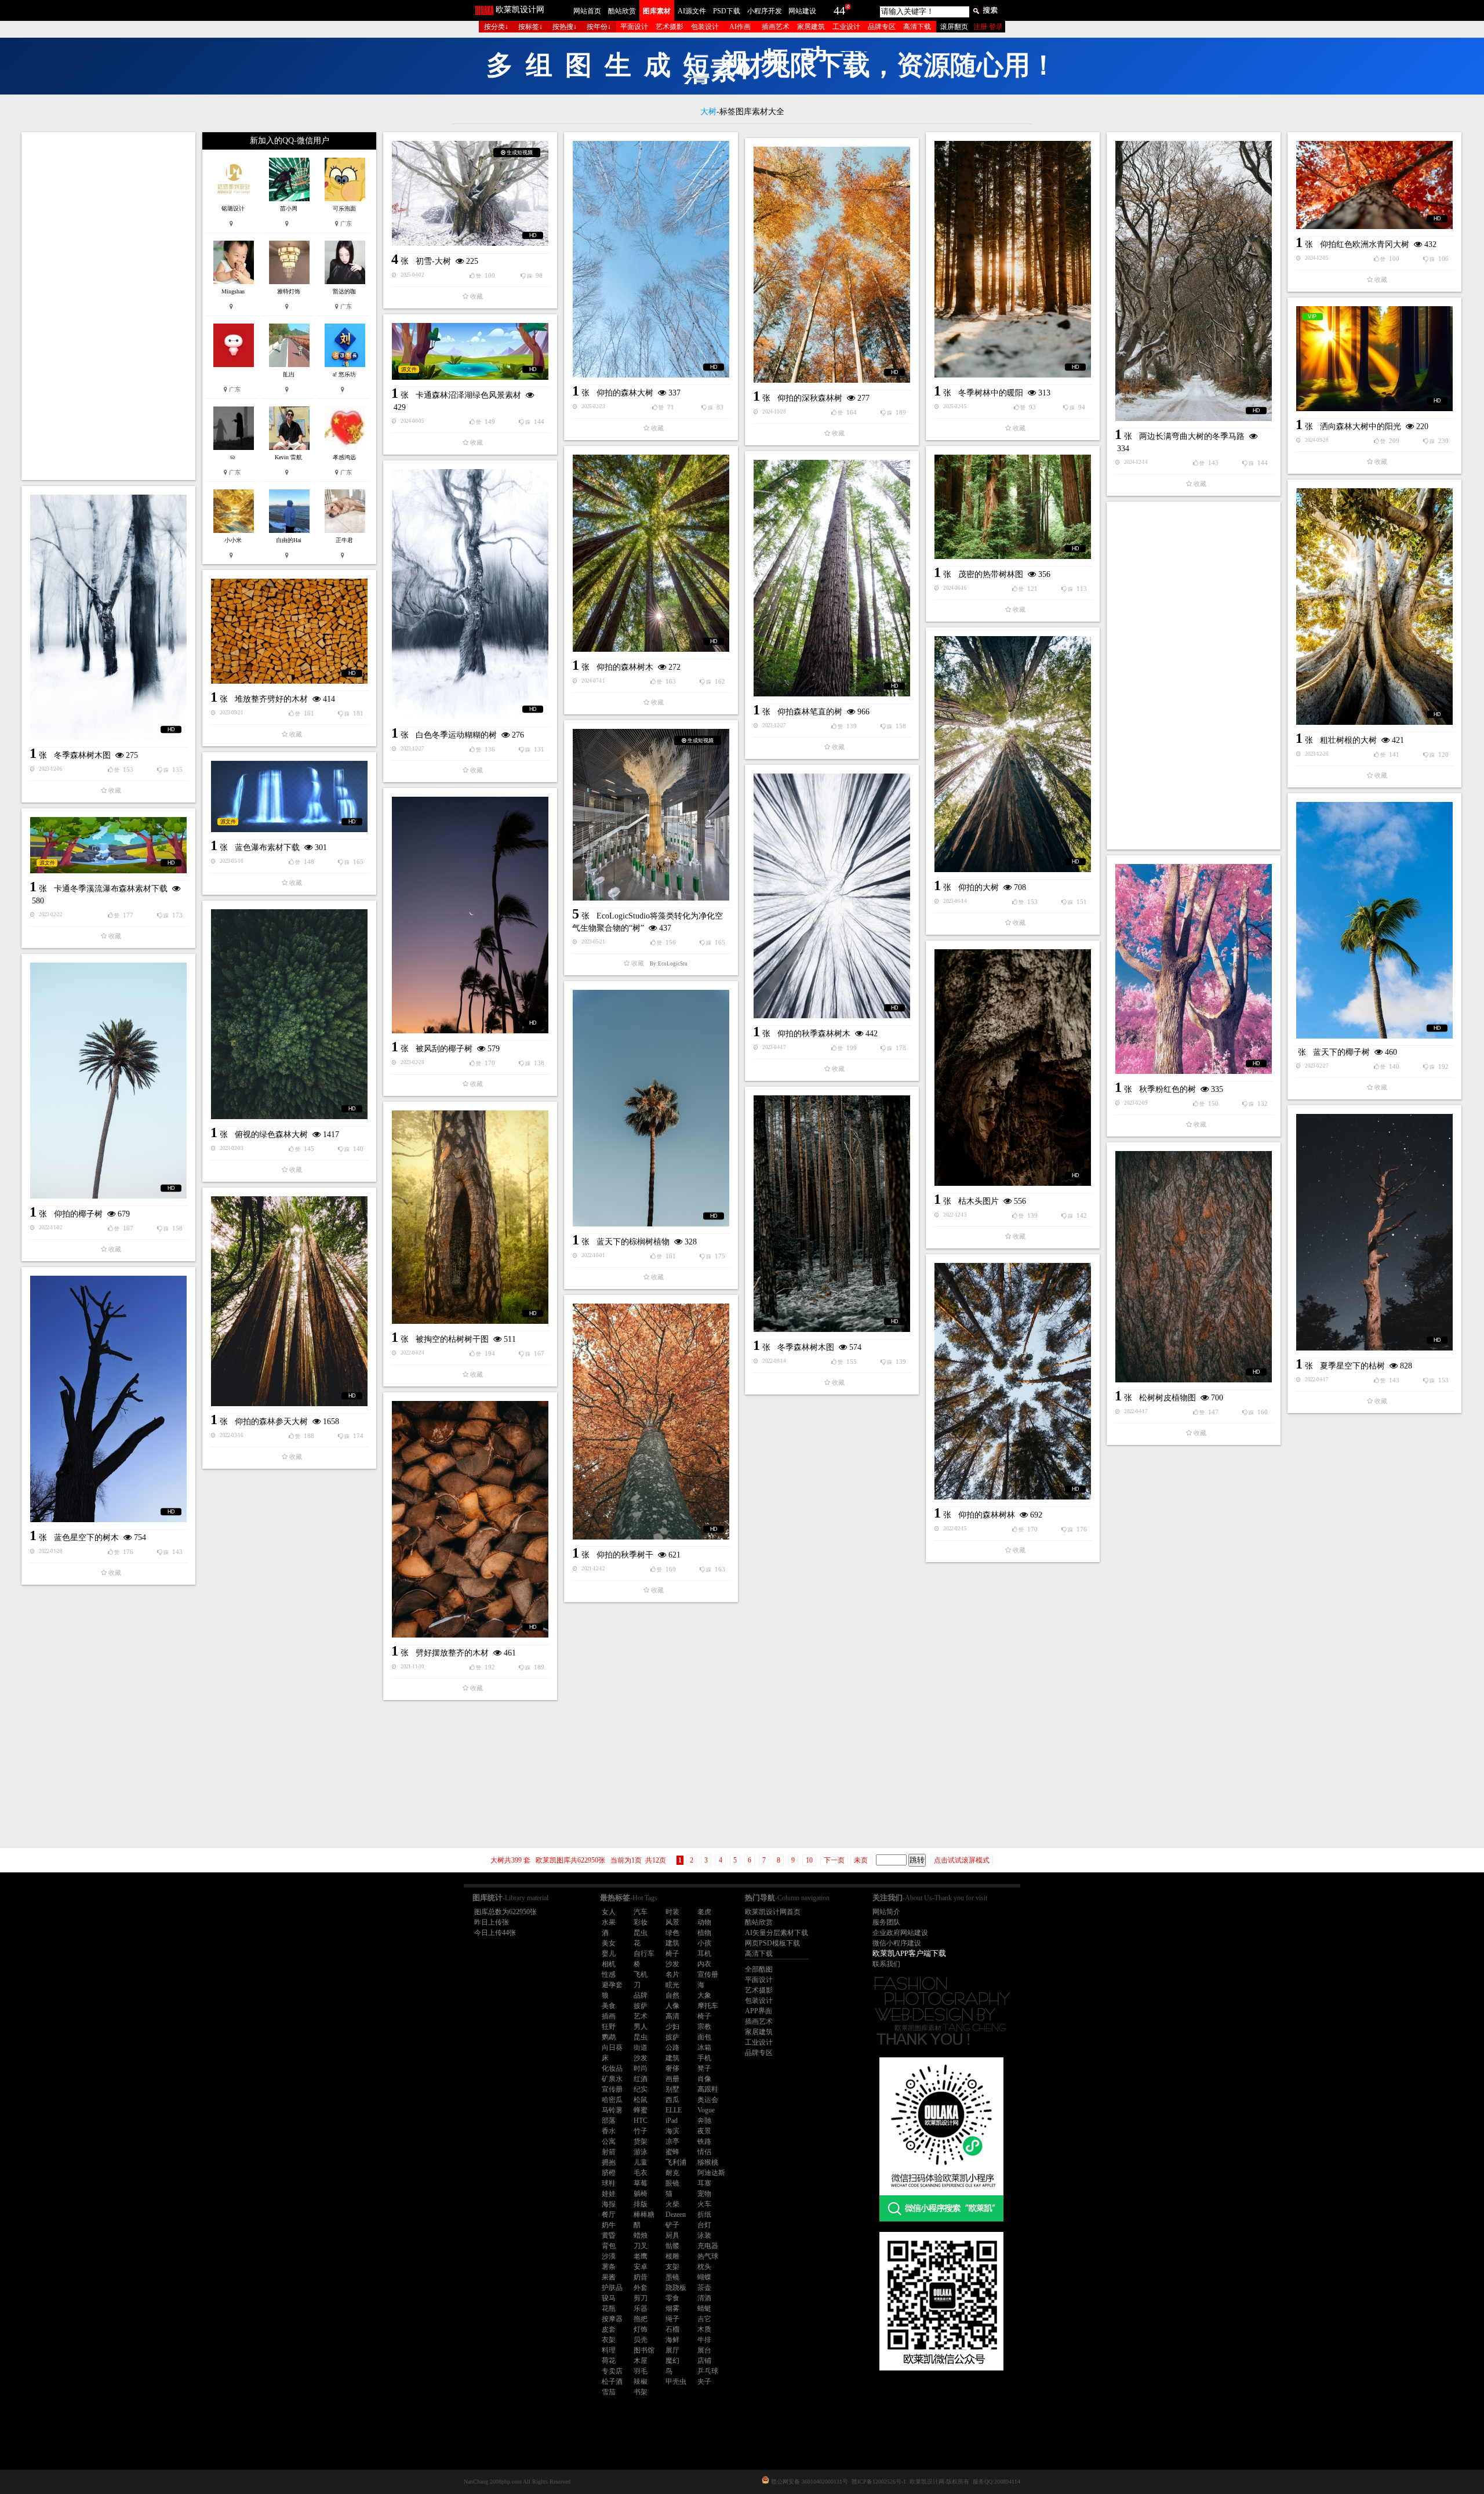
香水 (609, 2131)
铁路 (704, 2141)
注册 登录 (988, 27)
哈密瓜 (612, 2100)
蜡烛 (641, 2235)
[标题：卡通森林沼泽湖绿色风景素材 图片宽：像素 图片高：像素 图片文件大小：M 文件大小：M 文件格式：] (470, 351)
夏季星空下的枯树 (1352, 1366)
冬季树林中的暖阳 (991, 393)
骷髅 (672, 2246)
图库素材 (657, 11)
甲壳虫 (676, 2382)
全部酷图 (759, 1969)
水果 (609, 1922)
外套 (641, 2288)
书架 (641, 2392)
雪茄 (609, 2392)
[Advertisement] (108, 306)
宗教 (704, 2027)
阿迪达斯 (711, 2173)
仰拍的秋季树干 (625, 1555)
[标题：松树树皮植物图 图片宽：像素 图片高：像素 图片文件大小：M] (1194, 1267)
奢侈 (672, 2068)
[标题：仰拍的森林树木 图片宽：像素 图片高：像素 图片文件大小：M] (651, 553)
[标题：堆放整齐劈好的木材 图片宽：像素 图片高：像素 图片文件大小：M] (289, 631)
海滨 (672, 2131)
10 (809, 1860)
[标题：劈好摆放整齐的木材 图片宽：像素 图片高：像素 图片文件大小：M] (470, 1519)
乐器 (641, 2308)
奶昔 (641, 2277)
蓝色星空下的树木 (86, 1538)
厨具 (672, 2235)
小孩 (704, 1943)
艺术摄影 (670, 27)
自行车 (644, 1954)
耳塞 (704, 2183)
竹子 (641, 2131)
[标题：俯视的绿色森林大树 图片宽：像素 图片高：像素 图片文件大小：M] (289, 1014)
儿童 (641, 2162)
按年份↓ (599, 27)
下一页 (834, 1860)
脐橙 (609, 2173)
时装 (672, 1912)
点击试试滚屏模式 (962, 1860)
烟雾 (672, 2308)
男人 (641, 2027)
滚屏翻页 (954, 27)
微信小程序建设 (897, 1943)
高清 (672, 2016)
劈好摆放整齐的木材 (452, 1653)
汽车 (641, 1912)
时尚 (641, 2068)
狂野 (609, 2027)
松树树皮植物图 (1167, 1398)
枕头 (704, 2267)
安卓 (641, 2267)
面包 (704, 2037)
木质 (704, 2329)
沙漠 (609, 2256)
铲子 (672, 2225)
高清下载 (917, 27)
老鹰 (641, 2256)
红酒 (641, 2079)
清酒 (704, 2298)
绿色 (672, 1933)
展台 (704, 2350)
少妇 (672, 2027)
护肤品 (612, 2288)
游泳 (641, 2152)
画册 (672, 2079)
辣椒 (641, 2382)
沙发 (672, 1964)
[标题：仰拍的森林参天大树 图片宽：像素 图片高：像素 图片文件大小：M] (289, 1301)
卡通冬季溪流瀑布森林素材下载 (111, 889)
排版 (641, 2204)
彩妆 (641, 1922)
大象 (704, 1995)
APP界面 (759, 2011)
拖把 (641, 2319)
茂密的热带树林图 (991, 574)
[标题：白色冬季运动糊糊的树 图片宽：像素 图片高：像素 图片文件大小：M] (470, 594)
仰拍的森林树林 (987, 1515)
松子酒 (612, 2382)
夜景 (704, 2131)
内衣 (704, 1964)
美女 (609, 1943)
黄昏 (609, 2235)
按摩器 (612, 2319)
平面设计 (634, 27)
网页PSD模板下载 (772, 1943)
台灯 (704, 2225)
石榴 (672, 2329)
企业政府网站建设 (900, 1933)
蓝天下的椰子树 (1341, 1052)
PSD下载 (727, 11)
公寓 (609, 2141)
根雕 (672, 2256)
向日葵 (612, 2048)
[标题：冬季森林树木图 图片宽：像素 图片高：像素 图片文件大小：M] (108, 617)
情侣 (704, 2152)
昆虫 (641, 1933)
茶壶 (704, 2288)
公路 (672, 2048)
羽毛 (641, 2371)
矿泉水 (612, 2079)
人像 (672, 2006)
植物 (704, 1933)
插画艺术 (776, 27)
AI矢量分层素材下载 (776, 1933)
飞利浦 (676, 2162)
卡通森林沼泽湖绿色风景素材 (468, 395)
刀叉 (641, 2246)
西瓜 (672, 2100)
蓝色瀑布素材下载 (267, 847)
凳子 (704, 2068)
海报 (609, 2204)
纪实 (641, 2089)
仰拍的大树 (979, 887)
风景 (672, 1922)
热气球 (708, 2256)
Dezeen (676, 2215)
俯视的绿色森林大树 (271, 1135)
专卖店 (612, 2371)
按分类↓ (496, 27)
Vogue (706, 2110)
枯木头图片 (979, 1201)
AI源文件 (692, 11)
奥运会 (708, 2100)
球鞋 (609, 2183)
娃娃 (609, 2194)
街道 (641, 2048)
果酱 (609, 2277)
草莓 (641, 2183)
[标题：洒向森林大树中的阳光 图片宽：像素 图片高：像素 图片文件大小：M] (1374, 359)
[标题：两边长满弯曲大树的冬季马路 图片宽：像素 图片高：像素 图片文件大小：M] (1194, 281)
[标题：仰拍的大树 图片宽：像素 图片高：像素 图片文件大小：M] (1013, 754)
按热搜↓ (565, 27)
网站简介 (886, 1912)
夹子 (704, 2382)
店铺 (704, 2361)
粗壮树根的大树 (1348, 740)
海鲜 (672, 2340)
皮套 (609, 2329)
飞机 (641, 1974)
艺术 (641, 2016)
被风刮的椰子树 (444, 1049)
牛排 (704, 2340)
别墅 (672, 2089)
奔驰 (704, 2121)
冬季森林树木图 (82, 755)
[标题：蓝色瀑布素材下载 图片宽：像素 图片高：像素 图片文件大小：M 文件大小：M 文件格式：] (289, 796)
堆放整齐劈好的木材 (271, 699)
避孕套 (612, 1985)
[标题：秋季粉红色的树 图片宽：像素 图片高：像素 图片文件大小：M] (1194, 969)
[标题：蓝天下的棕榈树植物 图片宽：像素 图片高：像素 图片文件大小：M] (651, 1108)
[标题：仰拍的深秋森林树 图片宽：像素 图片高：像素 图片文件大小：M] (832, 265)
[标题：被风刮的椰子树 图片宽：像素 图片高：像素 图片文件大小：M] (470, 915)
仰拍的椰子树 (78, 1214)
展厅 (672, 2350)
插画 (609, 2016)
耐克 (672, 2173)
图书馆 (644, 2350)
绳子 (672, 2319)
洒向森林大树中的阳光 (1361, 426)
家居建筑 (811, 27)
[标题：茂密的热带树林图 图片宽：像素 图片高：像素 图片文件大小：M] (1013, 507)
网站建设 (802, 11)
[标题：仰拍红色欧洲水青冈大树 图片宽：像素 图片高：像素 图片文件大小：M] (1374, 185)
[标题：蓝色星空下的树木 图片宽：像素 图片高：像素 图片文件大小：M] (108, 1399)
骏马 (609, 2298)
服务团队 (886, 1922)
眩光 (672, 1985)
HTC (641, 2121)
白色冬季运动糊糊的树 (456, 735)
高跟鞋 (708, 2089)
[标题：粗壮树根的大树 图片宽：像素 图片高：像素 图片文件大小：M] (1374, 607)
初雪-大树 (433, 261)
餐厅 (609, 2215)
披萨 (641, 2006)
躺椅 (641, 2194)
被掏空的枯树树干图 (452, 1339)
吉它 (704, 2319)
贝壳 (641, 2340)
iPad (672, 2121)
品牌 (641, 1995)
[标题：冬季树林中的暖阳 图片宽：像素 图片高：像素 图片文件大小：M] (1013, 259)
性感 (609, 1974)
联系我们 (886, 1964)
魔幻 (672, 2361)
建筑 (672, 1943)
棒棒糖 (644, 2215)
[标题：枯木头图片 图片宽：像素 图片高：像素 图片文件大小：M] (1013, 1068)
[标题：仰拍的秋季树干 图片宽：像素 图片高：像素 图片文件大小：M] (651, 1422)
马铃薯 (612, 2110)
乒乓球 (708, 2371)
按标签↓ (530, 27)
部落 (609, 2121)
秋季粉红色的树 (1167, 1089)
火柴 (672, 2204)
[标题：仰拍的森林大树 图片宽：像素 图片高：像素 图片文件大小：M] (651, 259)
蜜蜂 (672, 2152)
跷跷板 (676, 2288)
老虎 (704, 1912)
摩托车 (708, 2006)
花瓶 (609, 2308)
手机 (704, 2058)
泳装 (704, 2235)
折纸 (704, 2215)
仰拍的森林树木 (625, 667)
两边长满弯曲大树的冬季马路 (1192, 436)
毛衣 (641, 2173)
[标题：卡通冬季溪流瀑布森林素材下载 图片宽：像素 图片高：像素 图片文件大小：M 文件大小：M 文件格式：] (108, 845)
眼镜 (672, 2183)
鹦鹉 (609, 2037)
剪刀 (641, 2298)
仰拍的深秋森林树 (810, 398)
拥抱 (609, 2162)
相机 (609, 1964)
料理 (609, 2350)
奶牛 (609, 2225)
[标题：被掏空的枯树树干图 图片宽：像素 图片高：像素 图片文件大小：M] (470, 1217)
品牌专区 (882, 27)
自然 (672, 1995)
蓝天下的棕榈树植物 (633, 1242)
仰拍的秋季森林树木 (814, 1034)
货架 (641, 2141)
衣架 (609, 2340)
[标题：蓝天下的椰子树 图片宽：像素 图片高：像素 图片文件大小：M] (1374, 920)
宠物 (704, 2194)
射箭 (609, 2152)
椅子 (672, 1954)
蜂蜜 (641, 2110)
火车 (704, 2204)
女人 (609, 1912)
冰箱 (704, 2048)
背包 (609, 2246)
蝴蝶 (704, 2277)
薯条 (609, 2267)
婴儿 (609, 1954)
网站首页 (587, 11)
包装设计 (705, 27)
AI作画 (740, 27)
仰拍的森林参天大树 (271, 1422)
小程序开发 (765, 11)
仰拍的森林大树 (625, 393)
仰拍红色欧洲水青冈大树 (1365, 244)
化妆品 (612, 2068)
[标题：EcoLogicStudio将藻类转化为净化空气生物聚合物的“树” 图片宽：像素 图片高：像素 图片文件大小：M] (651, 815)
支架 (672, 2267)
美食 (609, 2006)
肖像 (704, 2079)
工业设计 (846, 27)
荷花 (609, 2361)
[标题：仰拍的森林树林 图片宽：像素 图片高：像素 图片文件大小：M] (1013, 1381)
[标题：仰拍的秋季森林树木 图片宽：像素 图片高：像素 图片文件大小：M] (832, 896)
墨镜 (672, 2277)
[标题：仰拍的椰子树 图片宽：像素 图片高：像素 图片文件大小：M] (108, 1081)
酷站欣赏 (622, 11)
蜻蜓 (704, 2308)
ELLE (674, 2110)
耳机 (704, 1954)
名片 (672, 1974)
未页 (861, 1860)
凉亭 (672, 2141)
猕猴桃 (708, 2162)
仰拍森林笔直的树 (810, 712)
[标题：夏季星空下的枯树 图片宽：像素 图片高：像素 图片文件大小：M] (1374, 1232)
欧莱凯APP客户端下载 (909, 1953)
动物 (704, 1922)
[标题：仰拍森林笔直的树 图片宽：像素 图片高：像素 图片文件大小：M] (832, 578)
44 (839, 10)
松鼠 (641, 2100)
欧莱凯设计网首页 (773, 1912)
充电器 (708, 2246)
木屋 (641, 2361)
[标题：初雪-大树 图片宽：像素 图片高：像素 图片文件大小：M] (470, 193)
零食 (672, 2298)
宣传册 (708, 1974)
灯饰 (641, 2329)
